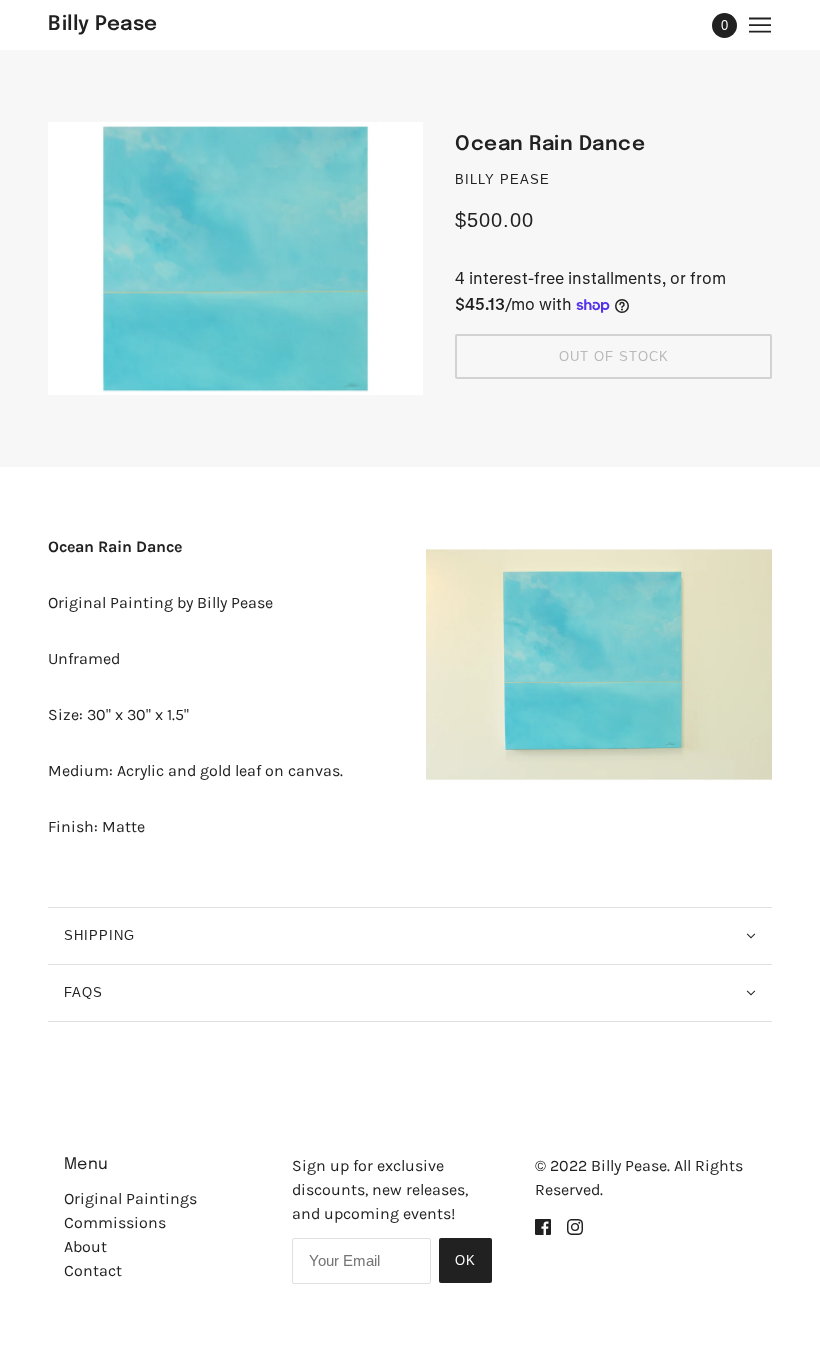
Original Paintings (130, 1198)
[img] (543, 1226)
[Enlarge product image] (235, 258)
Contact (93, 1270)
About (85, 1246)
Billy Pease (502, 179)
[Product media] (599, 665)
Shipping (99, 935)
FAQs (83, 992)
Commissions (115, 1222)
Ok (465, 1260)
